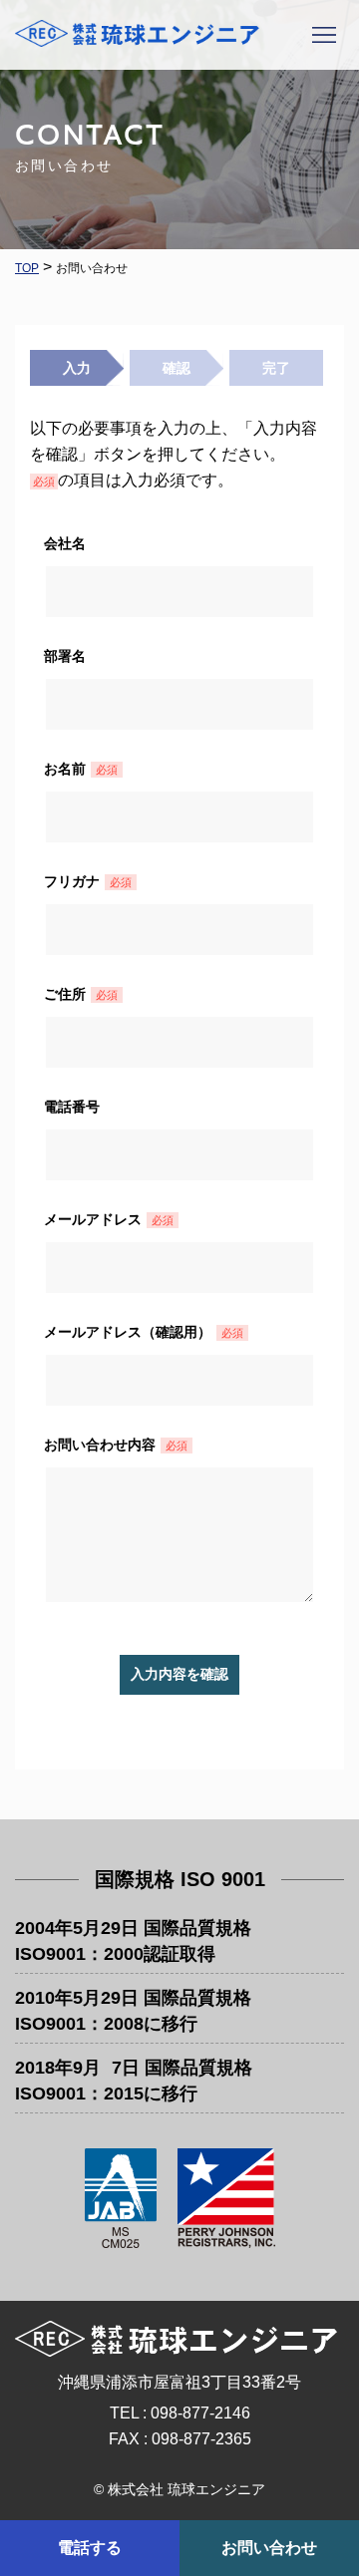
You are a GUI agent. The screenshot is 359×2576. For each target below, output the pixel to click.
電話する (90, 2548)
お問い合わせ (269, 2548)
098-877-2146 (200, 2413)
